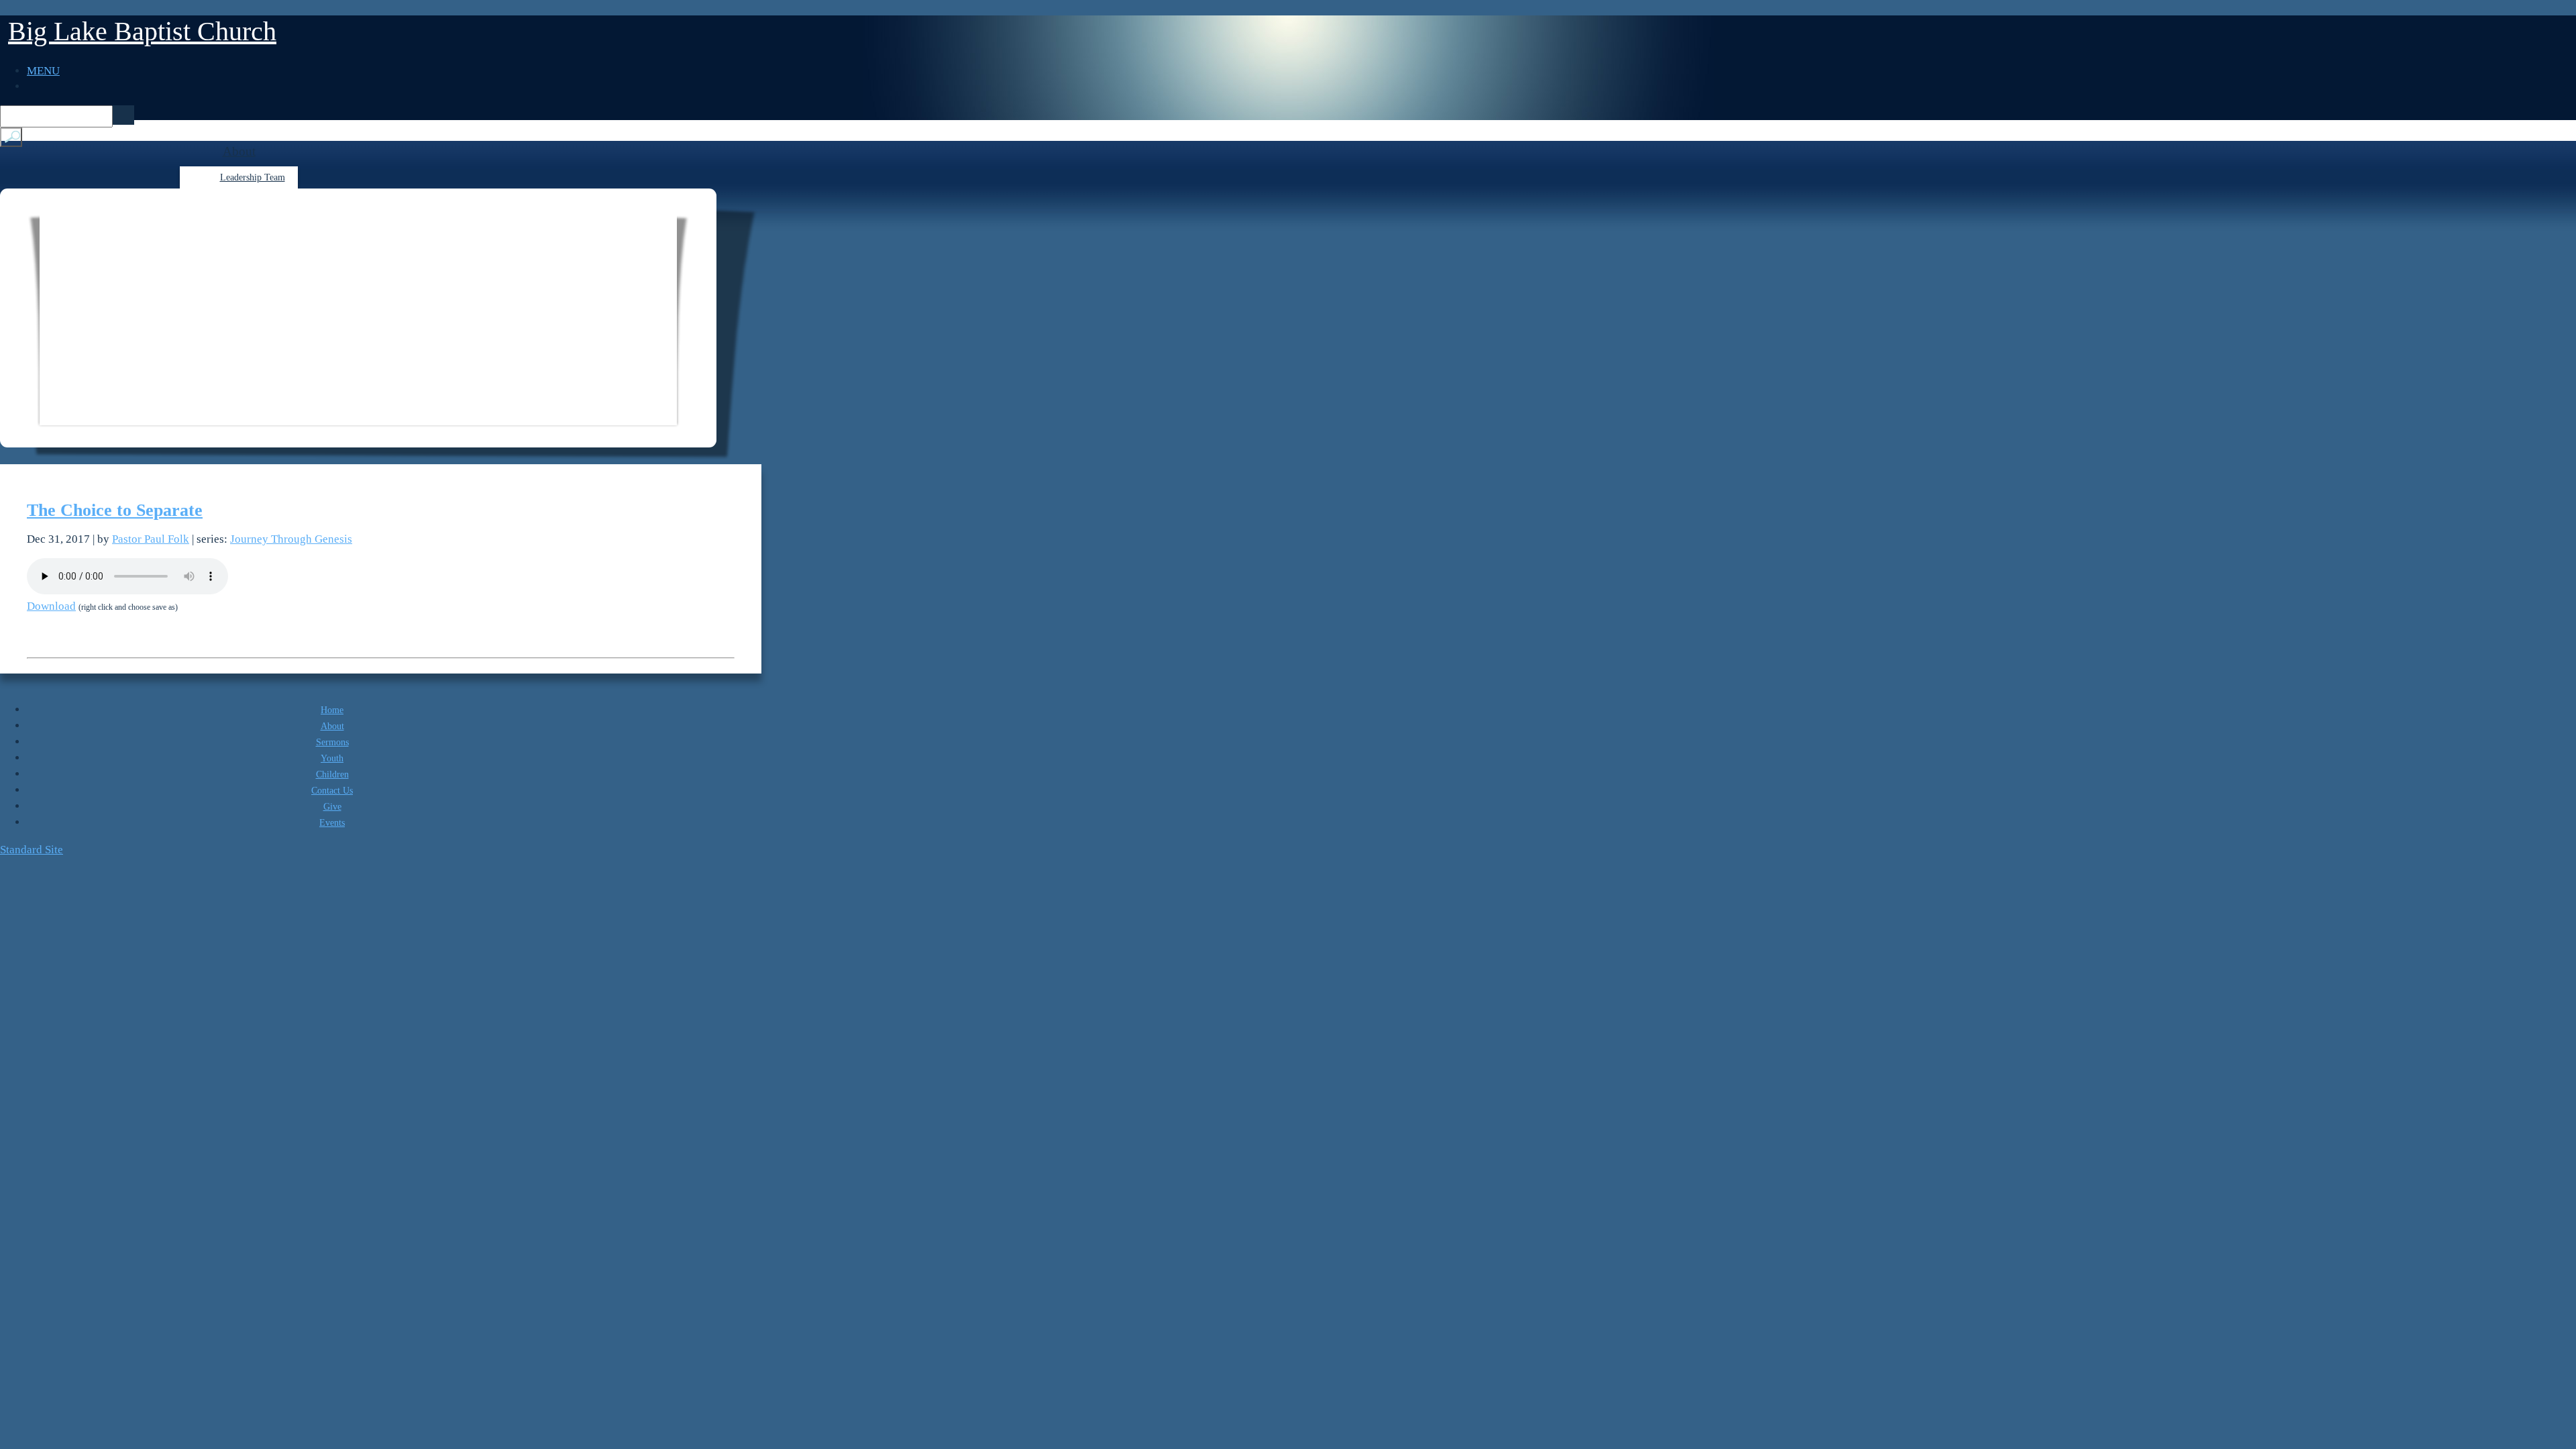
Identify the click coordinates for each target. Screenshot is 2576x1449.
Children (332, 774)
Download (51, 606)
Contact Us (332, 791)
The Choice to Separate (115, 510)
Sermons (332, 742)
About (239, 151)
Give (332, 807)
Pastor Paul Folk (151, 539)
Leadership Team (253, 177)
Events (332, 823)
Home (332, 710)
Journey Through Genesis (291, 539)
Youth (332, 758)
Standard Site (32, 850)
